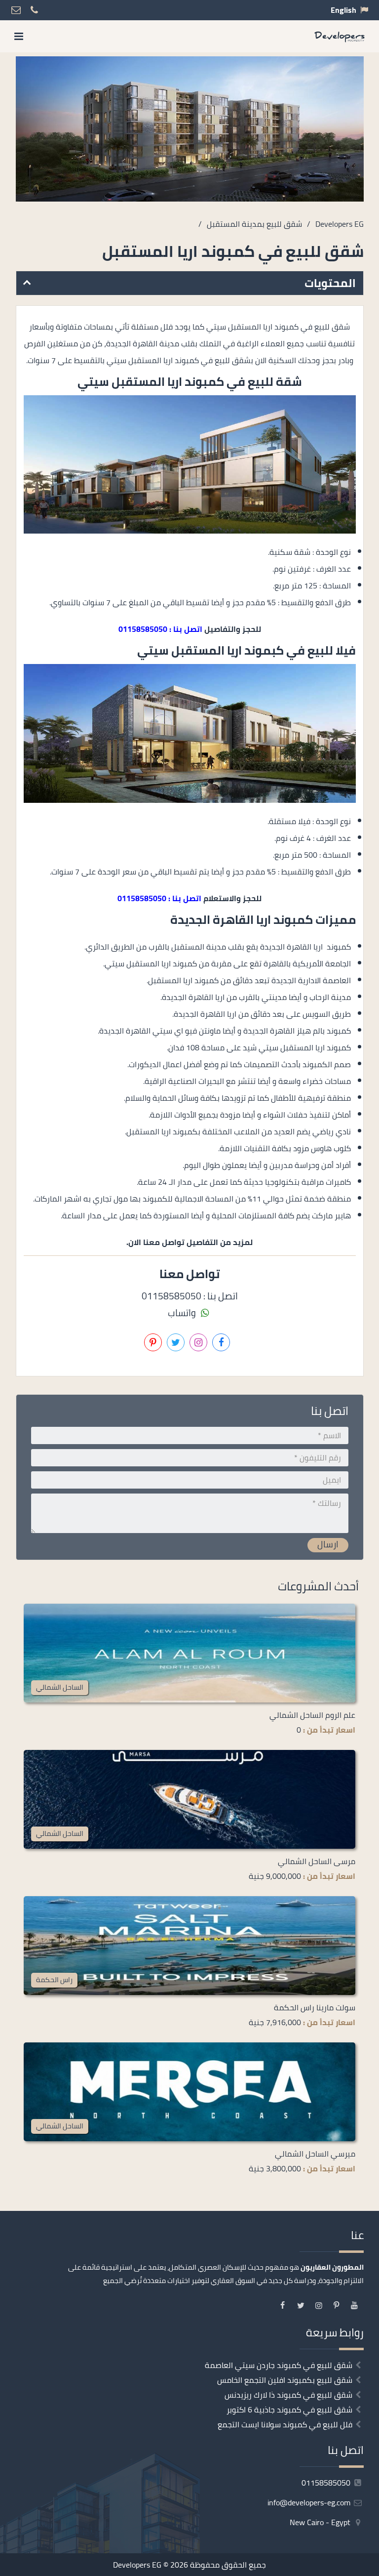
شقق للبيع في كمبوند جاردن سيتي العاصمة (279, 2365)
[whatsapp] (38, 2565)
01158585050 (327, 2483)
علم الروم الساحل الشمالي (312, 1715)
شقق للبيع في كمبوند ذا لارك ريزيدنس (288, 2395)
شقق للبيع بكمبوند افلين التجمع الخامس (285, 2380)
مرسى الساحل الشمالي (317, 1861)
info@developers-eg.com (310, 2502)
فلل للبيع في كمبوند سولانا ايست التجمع (285, 2424)
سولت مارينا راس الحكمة (315, 2007)
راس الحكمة (54, 1979)
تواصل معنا (227, 2565)
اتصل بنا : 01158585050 (160, 629)
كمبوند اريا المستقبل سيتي (151, 382)
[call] (63, 2565)
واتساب (183, 1313)
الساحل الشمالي (60, 1687)
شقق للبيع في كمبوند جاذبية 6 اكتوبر (289, 2410)
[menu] (19, 36)
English (343, 10)
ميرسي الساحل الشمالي (315, 2154)
